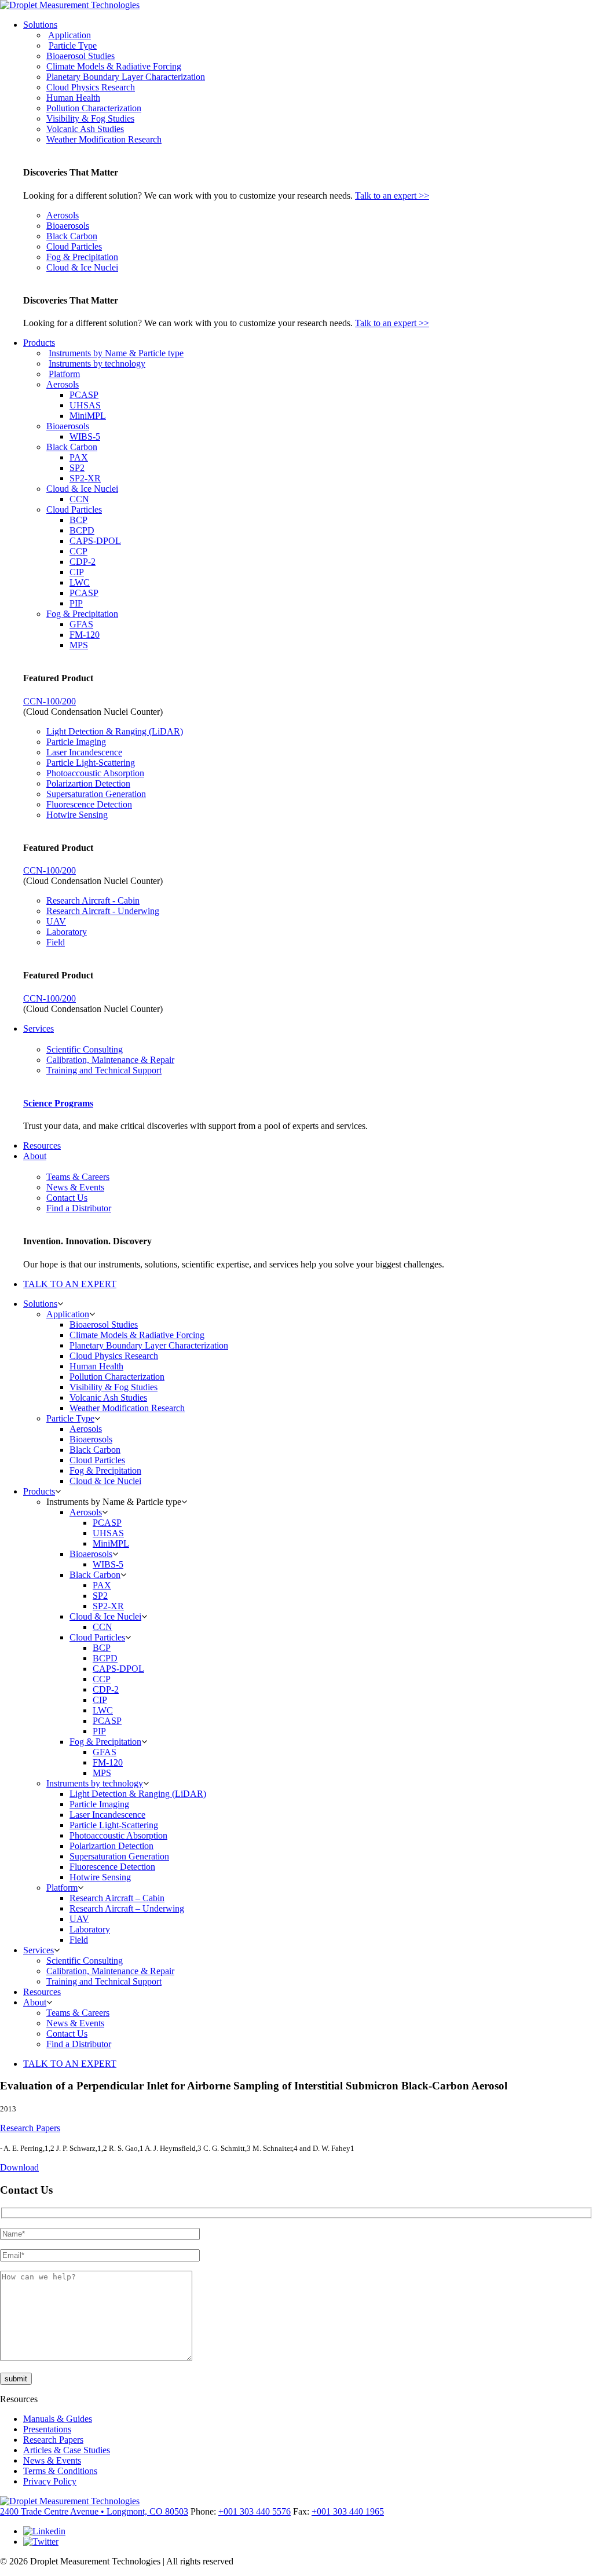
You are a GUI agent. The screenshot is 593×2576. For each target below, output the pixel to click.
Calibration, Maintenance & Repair (110, 1060)
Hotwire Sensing (77, 815)
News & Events (75, 1187)
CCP (78, 551)
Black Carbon (72, 236)
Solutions (40, 25)
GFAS (81, 624)
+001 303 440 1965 (348, 2511)
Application (69, 35)
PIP (76, 603)
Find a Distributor (79, 1208)
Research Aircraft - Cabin (93, 900)
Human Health (73, 98)
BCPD (82, 530)
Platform (64, 374)
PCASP (84, 395)
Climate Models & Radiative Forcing (114, 66)
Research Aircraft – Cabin (117, 1898)
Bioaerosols (68, 226)
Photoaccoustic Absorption (95, 773)
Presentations (47, 2429)
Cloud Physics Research (91, 87)
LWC (80, 582)
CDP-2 (83, 562)
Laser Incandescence (84, 752)
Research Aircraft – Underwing (127, 1908)
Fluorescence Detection (89, 804)
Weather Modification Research (104, 139)
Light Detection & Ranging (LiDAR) (115, 731)
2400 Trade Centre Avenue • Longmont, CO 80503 (94, 2511)
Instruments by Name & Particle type (116, 353)
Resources (42, 1146)
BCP (78, 520)
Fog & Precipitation (82, 257)
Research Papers (30, 2128)
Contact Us (67, 1198)
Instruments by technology (97, 363)
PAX (79, 457)
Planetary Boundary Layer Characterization (126, 77)
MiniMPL (88, 416)
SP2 (77, 468)
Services (39, 1028)
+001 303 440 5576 (255, 2511)
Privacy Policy (50, 2481)
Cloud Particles (74, 246)
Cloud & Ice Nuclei (82, 267)
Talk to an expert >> (392, 196)
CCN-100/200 (50, 701)
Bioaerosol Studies (80, 56)
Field (56, 942)
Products (39, 343)
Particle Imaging (76, 742)
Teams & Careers (78, 1177)
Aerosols (63, 215)
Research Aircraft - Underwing (103, 911)
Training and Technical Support (104, 1070)
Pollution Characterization (94, 108)
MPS (79, 645)
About (35, 1156)
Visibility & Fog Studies (90, 118)
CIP (77, 572)
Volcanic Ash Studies (85, 129)
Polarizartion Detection (88, 783)
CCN (79, 499)
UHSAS (85, 405)
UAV (56, 921)
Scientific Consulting (85, 1049)
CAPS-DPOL (95, 541)
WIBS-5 (85, 436)
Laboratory (67, 932)
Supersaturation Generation (96, 794)
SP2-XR (85, 478)
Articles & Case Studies (67, 2450)
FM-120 (85, 635)
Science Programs (58, 1103)
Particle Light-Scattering (91, 763)
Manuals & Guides (58, 2419)
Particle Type (73, 45)
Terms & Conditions (60, 2471)
